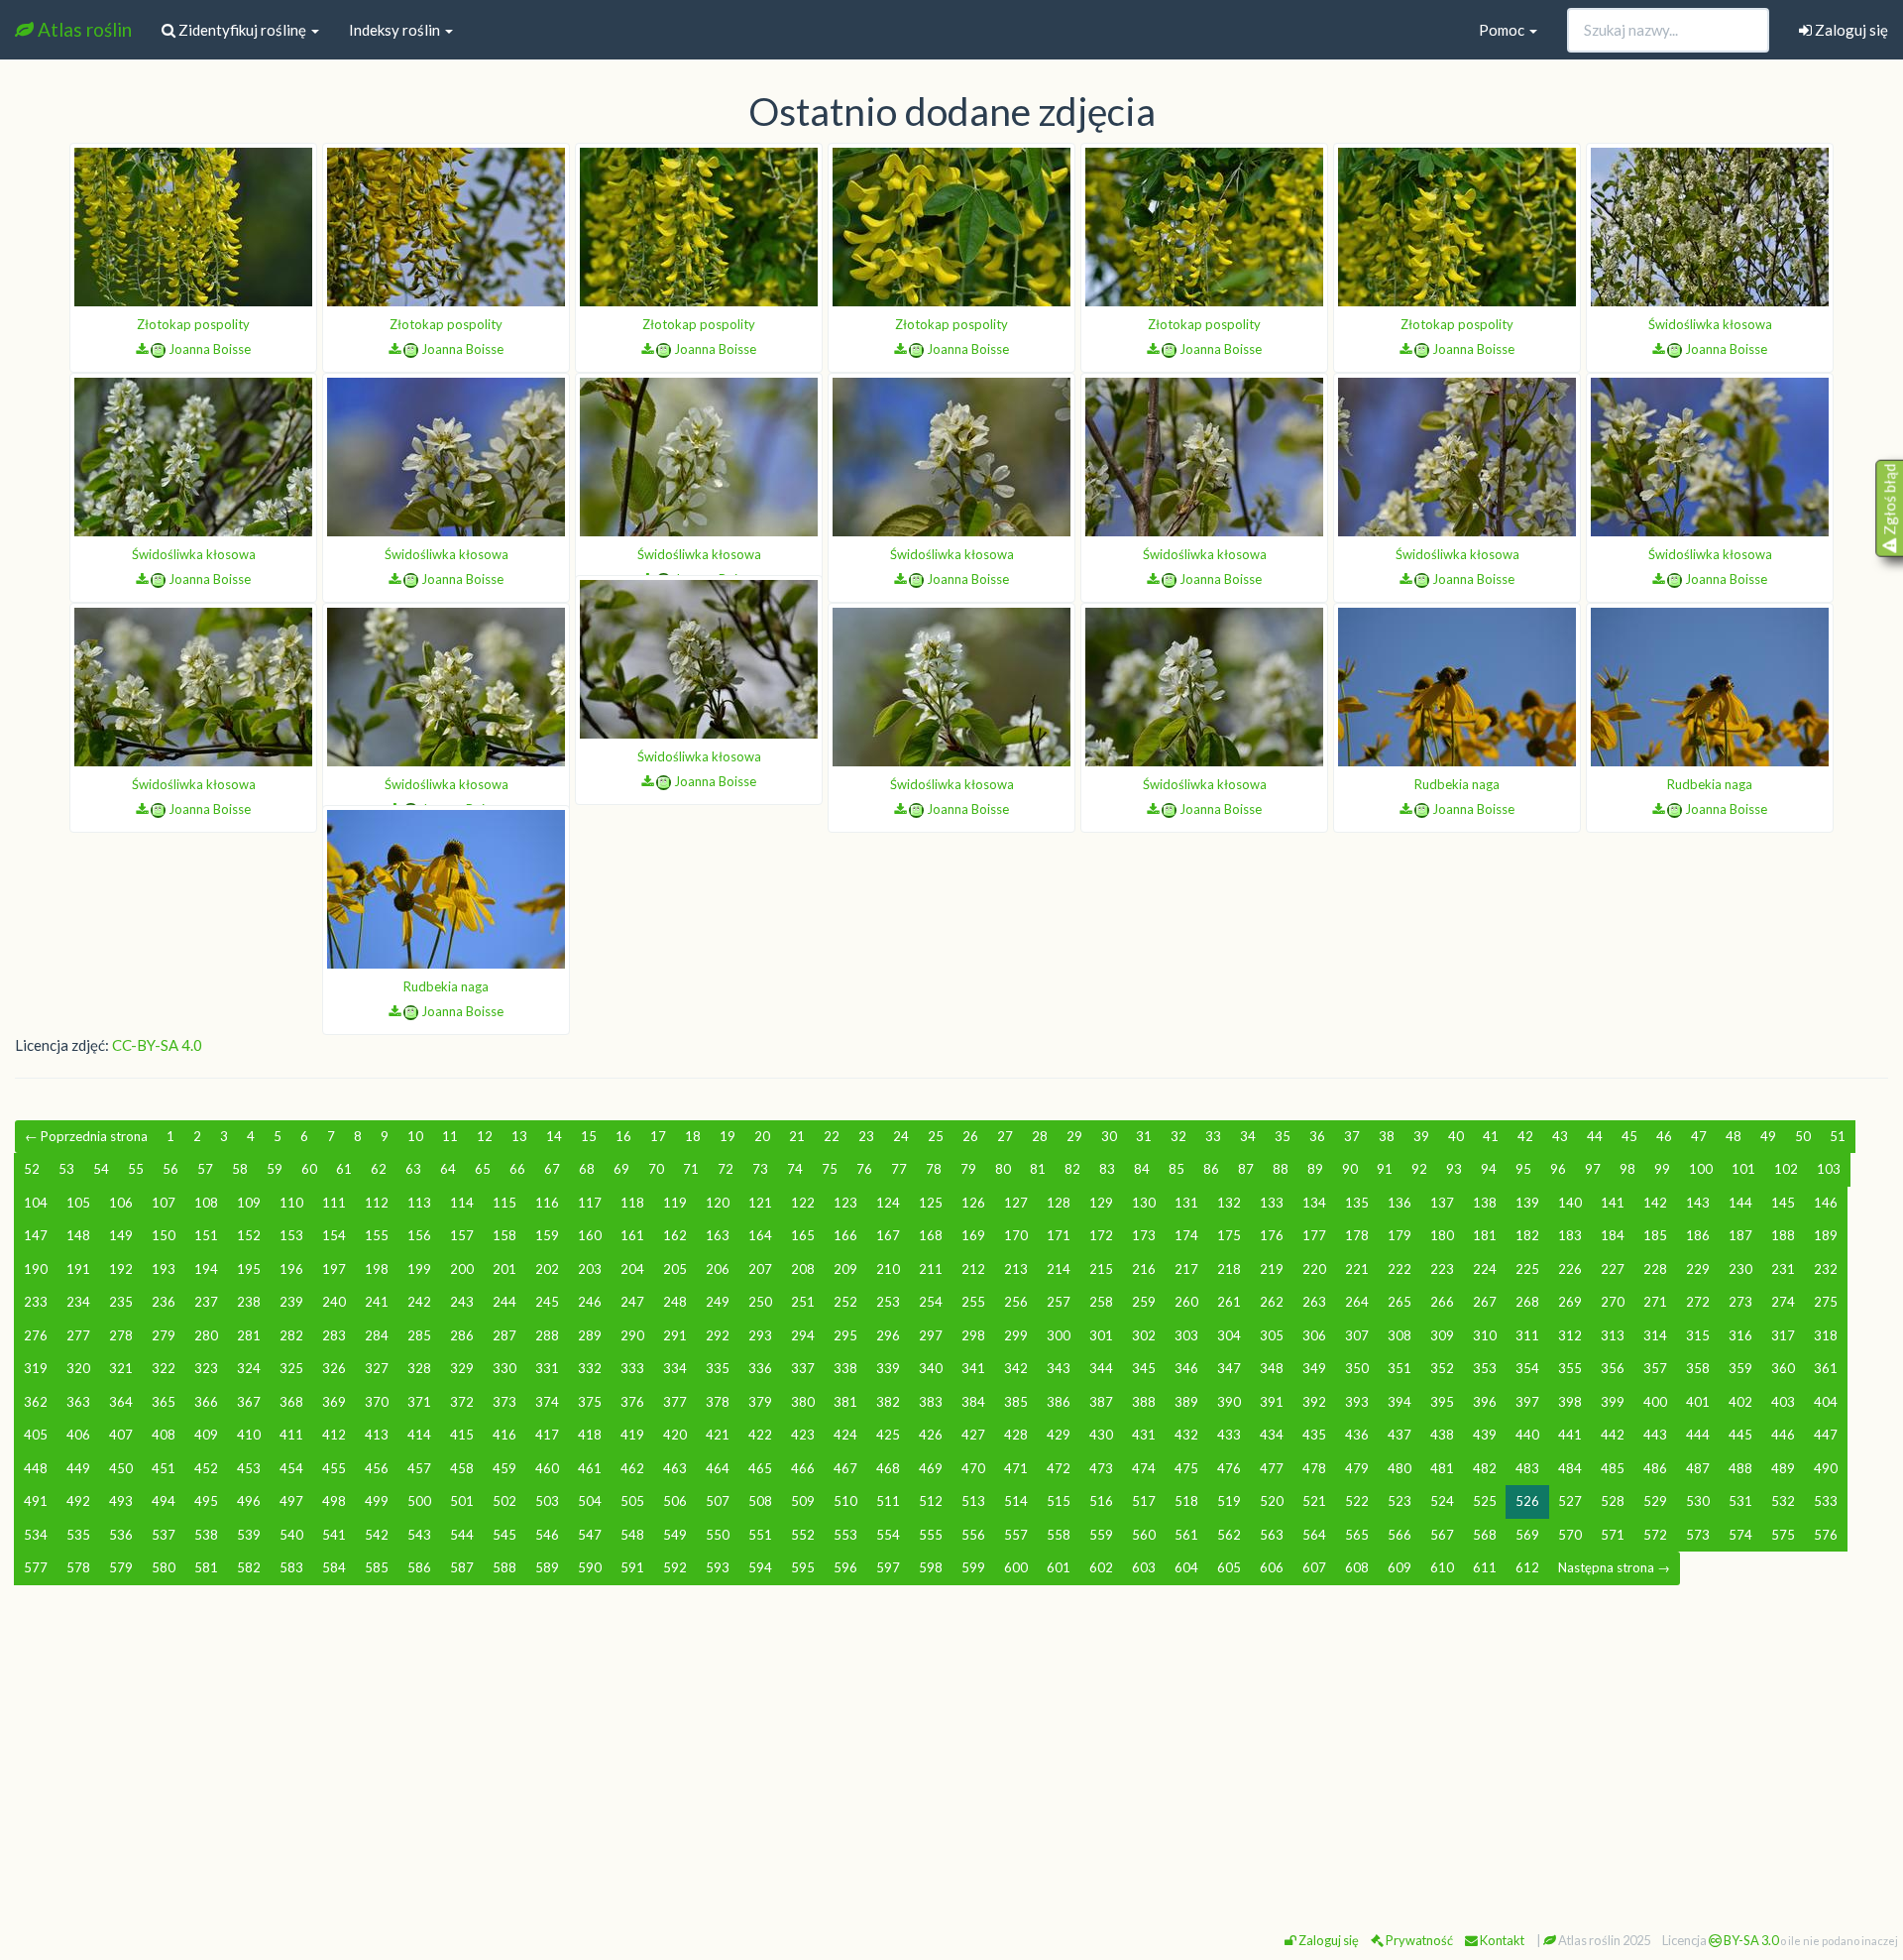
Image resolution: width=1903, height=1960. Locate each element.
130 (1144, 1203)
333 (632, 1368)
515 (1059, 1501)
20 (762, 1136)
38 (1387, 1136)
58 (240, 1169)
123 (845, 1203)
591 (632, 1567)
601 (1059, 1567)
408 (164, 1435)
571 (1613, 1535)
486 (1655, 1468)
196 (291, 1269)
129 (1101, 1203)
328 (419, 1368)
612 (1527, 1567)
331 (547, 1368)
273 (1740, 1302)
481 (1442, 1468)
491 (36, 1501)
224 (1485, 1269)
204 (632, 1269)
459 (504, 1468)
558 (1059, 1535)
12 (485, 1136)
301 (1101, 1335)
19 (728, 1136)
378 (718, 1402)
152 (249, 1235)
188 (1783, 1235)
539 (249, 1535)
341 (973, 1368)
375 (590, 1402)
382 (888, 1402)
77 (899, 1169)
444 (1698, 1435)
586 (419, 1567)
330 (504, 1368)
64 (448, 1169)
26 (970, 1136)
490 (1826, 1468)
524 (1442, 1501)
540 (291, 1535)
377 (675, 1402)
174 (1186, 1235)
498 (334, 1501)
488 (1740, 1468)
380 (803, 1402)
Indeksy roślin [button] (396, 30)
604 (1186, 1567)
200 (462, 1269)
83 (1107, 1169)
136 (1399, 1203)
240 (334, 1302)
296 (888, 1335)
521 (1314, 1501)
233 (36, 1302)
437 (1399, 1435)
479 (1357, 1468)
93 (1454, 1169)
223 (1442, 1269)
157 (462, 1235)
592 (675, 1567)
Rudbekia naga (1457, 784)
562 (1229, 1535)
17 (658, 1136)
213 (1016, 1269)
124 (888, 1203)
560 (1144, 1535)
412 (334, 1435)
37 (1352, 1136)
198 (377, 1269)
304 (1229, 1335)
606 (1272, 1567)
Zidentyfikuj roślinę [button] (242, 30)
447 (1826, 1435)
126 (973, 1203)
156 (419, 1235)
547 (590, 1535)
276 (36, 1335)
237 (206, 1302)
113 (419, 1203)
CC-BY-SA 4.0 (157, 1045)
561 (1186, 1535)
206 (718, 1269)
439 (1485, 1435)
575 (1783, 1535)
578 (78, 1567)
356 (1613, 1368)
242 (419, 1302)
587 (462, 1567)
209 (845, 1269)
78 (934, 1169)
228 (1655, 1269)
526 (1527, 1501)
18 (693, 1136)
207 (760, 1269)
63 (413, 1169)
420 (675, 1435)
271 (1655, 1302)
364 (121, 1402)
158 (504, 1235)
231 (1783, 1269)
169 (973, 1235)
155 (377, 1235)
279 (164, 1335)
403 (1783, 1402)
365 (164, 1402)
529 (1655, 1501)
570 (1570, 1535)
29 (1074, 1136)
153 (291, 1235)
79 (968, 1169)
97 (1593, 1169)
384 (973, 1402)
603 (1144, 1567)
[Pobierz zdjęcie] (142, 349)
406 (78, 1435)
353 (1485, 1368)
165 (803, 1235)
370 (377, 1402)
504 (590, 1501)
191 (78, 1269)
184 (1613, 1235)
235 (121, 1302)
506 (675, 1501)
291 (675, 1335)
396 (1485, 1402)
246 (590, 1302)
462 (632, 1468)
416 (504, 1435)
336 (760, 1368)
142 (1655, 1203)
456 (377, 1468)
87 (1246, 1169)
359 (1740, 1368)
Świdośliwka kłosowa (1710, 324)
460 (547, 1468)
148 (78, 1235)
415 (462, 1435)
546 (547, 1535)
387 (1101, 1402)
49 (1768, 1136)
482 (1485, 1468)
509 (803, 1501)
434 (1272, 1435)
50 (1803, 1136)
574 (1740, 1535)
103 (1829, 1169)
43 (1560, 1136)
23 (866, 1136)
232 (1826, 1269)
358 (1698, 1368)
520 (1272, 1501)
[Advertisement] (951, 1750)
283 (334, 1335)
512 (931, 1501)
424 (845, 1435)
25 (936, 1136)
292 (718, 1335)
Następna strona (1614, 1567)
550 (718, 1535)
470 (973, 1468)
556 (973, 1535)
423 (803, 1435)
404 (1826, 1402)
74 (795, 1169)
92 (1419, 1169)
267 (1485, 1302)
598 (931, 1567)
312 (1570, 1335)
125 (931, 1203)
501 (462, 1501)
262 (1272, 1302)
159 (547, 1235)
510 (845, 1501)
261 (1229, 1302)
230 (1740, 1269)
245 (547, 1302)
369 (334, 1402)
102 (1786, 1169)
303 (1186, 1335)
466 (803, 1468)
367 (249, 1402)
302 (1144, 1335)
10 (415, 1136)
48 (1734, 1136)
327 (377, 1368)
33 (1213, 1136)
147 (36, 1235)
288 (547, 1335)
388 (1144, 1402)
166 (845, 1235)
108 (206, 1203)
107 (164, 1203)
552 (803, 1535)
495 (206, 1501)
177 (1314, 1235)
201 (504, 1269)
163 (718, 1235)
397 (1527, 1402)
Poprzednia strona (86, 1136)
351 (1399, 1368)
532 (1783, 1501)
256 (1016, 1302)
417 (547, 1435)
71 (691, 1169)
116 (547, 1203)
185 (1655, 1235)
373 (504, 1402)
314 (1655, 1335)
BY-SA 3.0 (1750, 1940)
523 (1399, 1501)
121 (760, 1203)
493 (121, 1501)
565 (1357, 1535)
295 (845, 1335)
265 (1399, 1302)
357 (1655, 1368)
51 (1838, 1136)
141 (1613, 1203)
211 (931, 1269)
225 (1527, 1269)
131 (1186, 1203)
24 (901, 1136)
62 (379, 1169)
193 (164, 1269)
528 (1613, 1501)
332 (590, 1368)
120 (718, 1203)
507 (718, 1501)
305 (1272, 1335)
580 (164, 1567)
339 (888, 1368)
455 (334, 1468)
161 (632, 1235)
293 (760, 1335)
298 (973, 1335)
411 (291, 1435)
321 (121, 1368)
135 (1357, 1203)
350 (1357, 1368)
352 (1442, 1368)
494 (164, 1501)
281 (249, 1335)
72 (726, 1169)
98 (1627, 1169)
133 (1272, 1203)
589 (547, 1567)
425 (888, 1435)
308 (1399, 1335)
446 (1783, 1435)
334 (675, 1368)
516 (1101, 1501)
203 (590, 1269)
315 (1698, 1335)
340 (931, 1368)
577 (36, 1567)
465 (760, 1468)
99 (1662, 1169)
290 (632, 1335)
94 (1489, 1169)
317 (1783, 1335)
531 (1740, 1501)
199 (419, 1269)
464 (718, 1468)
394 (1399, 1402)
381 (845, 1402)
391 (1272, 1402)
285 (419, 1335)
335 (718, 1368)
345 (1144, 1368)
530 (1698, 1501)
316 (1740, 1335)
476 (1229, 1468)
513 (973, 1501)
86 (1211, 1169)
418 (590, 1435)
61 (344, 1169)
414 (419, 1435)
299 (1016, 1335)
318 (1826, 1335)
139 (1527, 1203)
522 (1357, 1501)
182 (1527, 1235)
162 (675, 1235)
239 (291, 1302)
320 (78, 1368)
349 (1314, 1368)
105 (78, 1203)
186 (1698, 1235)
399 (1613, 1402)
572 (1655, 1535)
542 (377, 1535)
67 (552, 1169)
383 (931, 1402)
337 (803, 1368)
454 (291, 1468)
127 (1016, 1203)
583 (291, 1567)
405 (36, 1435)
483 (1527, 1468)
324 (249, 1368)
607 (1314, 1567)
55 (136, 1169)
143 (1698, 1203)
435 (1314, 1435)
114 (462, 1203)
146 (1826, 1203)
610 (1442, 1567)
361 (1826, 1368)
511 (888, 1501)
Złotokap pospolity (193, 324)
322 (164, 1368)
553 (845, 1535)
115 (504, 1203)
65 (483, 1169)
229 (1698, 1269)
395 (1442, 1402)
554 (888, 1535)
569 (1527, 1535)
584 (334, 1567)
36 (1317, 1136)
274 (1783, 1302)
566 (1399, 1535)
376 (632, 1402)
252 (845, 1302)
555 (931, 1535)
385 (1016, 1402)
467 (845, 1468)
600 (1016, 1567)
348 (1272, 1368)
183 (1570, 1235)
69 (621, 1169)
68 (587, 1169)
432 (1186, 1435)
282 (291, 1335)
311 (1527, 1335)
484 (1570, 1468)
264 (1357, 1302)
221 (1357, 1269)
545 (504, 1535)
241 (377, 1302)
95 (1523, 1169)
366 (206, 1402)
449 (78, 1468)
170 (1016, 1235)
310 (1485, 1335)
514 (1016, 1501)
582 (249, 1567)
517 (1144, 1501)
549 (675, 1535)
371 (419, 1402)
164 (760, 1235)
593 (718, 1567)
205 (675, 1269)
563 (1272, 1535)
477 (1272, 1468)
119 (675, 1203)
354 (1527, 1368)
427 (973, 1435)
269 (1570, 1302)
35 (1283, 1136)
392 (1314, 1402)
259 (1144, 1302)
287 (504, 1335)
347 (1229, 1368)
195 (249, 1269)
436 (1357, 1435)
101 (1743, 1169)
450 (121, 1468)
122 (803, 1203)
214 (1059, 1269)
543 (419, 1535)
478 (1314, 1468)
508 (760, 1501)
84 (1142, 1169)
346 (1186, 1368)
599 (973, 1567)
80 (1003, 1169)
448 (36, 1468)
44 (1595, 1136)
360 (1783, 1368)
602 (1101, 1567)
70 (656, 1169)
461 (590, 1468)
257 (1059, 1302)
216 (1144, 1269)
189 (1826, 1235)
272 (1698, 1302)
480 (1399, 1468)
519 (1229, 1501)
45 (1629, 1136)
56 (170, 1169)
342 (1016, 1368)
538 (206, 1535)
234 (78, 1302)
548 (632, 1535)
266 (1442, 1302)
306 (1314, 1335)
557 (1016, 1535)
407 (121, 1435)
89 (1315, 1169)
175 (1229, 1235)
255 (973, 1302)
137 (1442, 1203)
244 (504, 1302)
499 (377, 1501)
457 (419, 1468)
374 (547, 1402)
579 (121, 1567)
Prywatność (1418, 1940)
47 (1699, 1136)
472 (1059, 1468)
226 (1570, 1269)
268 (1527, 1302)
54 (101, 1169)
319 (36, 1368)
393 (1357, 1402)
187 (1740, 1235)
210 (888, 1269)
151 (206, 1235)
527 (1570, 1501)
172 (1101, 1235)
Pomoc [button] (1503, 30)
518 (1186, 1501)
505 (632, 1501)
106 (121, 1203)
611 (1485, 1567)
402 (1740, 1402)
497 (291, 1501)
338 (845, 1368)
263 (1314, 1302)
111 (334, 1203)
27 (1005, 1136)
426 (931, 1435)
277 (78, 1335)
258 (1101, 1302)
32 (1178, 1136)
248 (675, 1302)
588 (504, 1567)
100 (1701, 1169)
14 (554, 1136)
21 (797, 1136)
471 (1016, 1468)
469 (931, 1468)
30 (1109, 1136)
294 (803, 1335)
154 (334, 1235)
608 (1357, 1567)
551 (760, 1535)
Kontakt (1501, 1940)
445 (1740, 1435)
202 (547, 1269)
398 (1570, 1402)
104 (36, 1203)
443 (1655, 1435)
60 (309, 1169)
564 (1314, 1535)
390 (1229, 1402)
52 (32, 1169)
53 (66, 1169)
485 (1613, 1468)
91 (1385, 1169)
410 (249, 1435)
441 (1570, 1435)
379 (760, 1402)
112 (377, 1203)
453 (249, 1468)
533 (1826, 1501)
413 (377, 1435)
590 (590, 1567)
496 (249, 1501)
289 (590, 1335)
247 (632, 1302)
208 (803, 1269)
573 (1698, 1535)
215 (1101, 1269)
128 (1059, 1203)
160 (590, 1235)
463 (675, 1468)
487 (1698, 1468)
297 (931, 1335)
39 (1421, 1136)
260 (1186, 1302)
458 (462, 1468)
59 (275, 1169)
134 (1314, 1203)
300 (1059, 1335)
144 (1740, 1203)
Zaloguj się (1850, 30)
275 (1826, 1302)
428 (1016, 1435)
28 (1040, 1136)
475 (1186, 1468)
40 (1456, 1136)
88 (1281, 1169)
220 (1314, 1269)
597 (888, 1567)
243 (462, 1302)
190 (36, 1269)
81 (1038, 1169)
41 (1491, 1136)
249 (718, 1302)
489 (1783, 1468)
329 (462, 1368)
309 (1442, 1335)
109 (249, 1203)
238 (249, 1302)
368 (291, 1402)
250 (760, 1302)
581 (206, 1567)
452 (206, 1468)
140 (1570, 1203)
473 (1101, 1468)
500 (419, 1501)
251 (803, 1302)
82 (1072, 1169)
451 (164, 1468)
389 (1186, 1402)
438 (1442, 1435)
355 (1570, 1368)
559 (1101, 1535)
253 (888, 1302)
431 (1144, 1435)
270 (1613, 1302)
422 (760, 1435)
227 (1613, 1269)
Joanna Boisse (210, 349)
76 (864, 1169)
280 (206, 1335)
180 (1442, 1235)
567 (1442, 1535)
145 (1783, 1203)
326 (334, 1368)
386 (1059, 1402)
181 (1485, 1235)
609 (1399, 1567)
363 (78, 1402)
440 (1527, 1435)
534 (36, 1535)
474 (1144, 1468)
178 (1357, 1235)
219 (1272, 1269)
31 (1144, 1136)
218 (1229, 1269)
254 (931, 1302)
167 (888, 1235)
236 (164, 1302)
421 (718, 1435)
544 (462, 1535)
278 (121, 1335)
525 (1485, 1501)
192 (121, 1269)
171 (1059, 1235)
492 (78, 1501)
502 (504, 1501)
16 (623, 1136)
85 (1176, 1169)
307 (1357, 1335)
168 (931, 1235)
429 (1059, 1435)
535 (78, 1535)
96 (1558, 1169)
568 (1485, 1535)
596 (845, 1567)
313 (1613, 1335)
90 (1350, 1169)
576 (1826, 1535)
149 (121, 1235)
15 (589, 1136)
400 (1655, 1402)
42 (1525, 1136)
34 (1248, 1136)
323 (206, 1368)
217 (1186, 1269)
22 (832, 1136)
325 (291, 1368)
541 (334, 1535)
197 (334, 1269)
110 (291, 1203)
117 (590, 1203)
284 (377, 1335)
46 (1664, 1136)
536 (121, 1535)
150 (164, 1235)
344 (1101, 1368)
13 (519, 1136)
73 (760, 1169)
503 (547, 1501)
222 (1399, 1269)
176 (1272, 1235)
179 (1399, 1235)
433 (1229, 1435)
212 (973, 1269)
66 (517, 1169)
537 (164, 1535)
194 (206, 1269)
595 (803, 1567)
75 (830, 1169)
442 (1613, 1435)
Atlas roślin (83, 29)
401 (1698, 1402)
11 (450, 1136)
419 (632, 1435)
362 (36, 1402)
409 (206, 1435)
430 (1101, 1435)
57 (205, 1169)
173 (1144, 1235)
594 (760, 1567)
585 (377, 1567)
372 (462, 1402)
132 (1229, 1203)
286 (462, 1335)
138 (1485, 1203)
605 (1229, 1567)
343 (1059, 1368)
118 (632, 1203)
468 (888, 1468)
